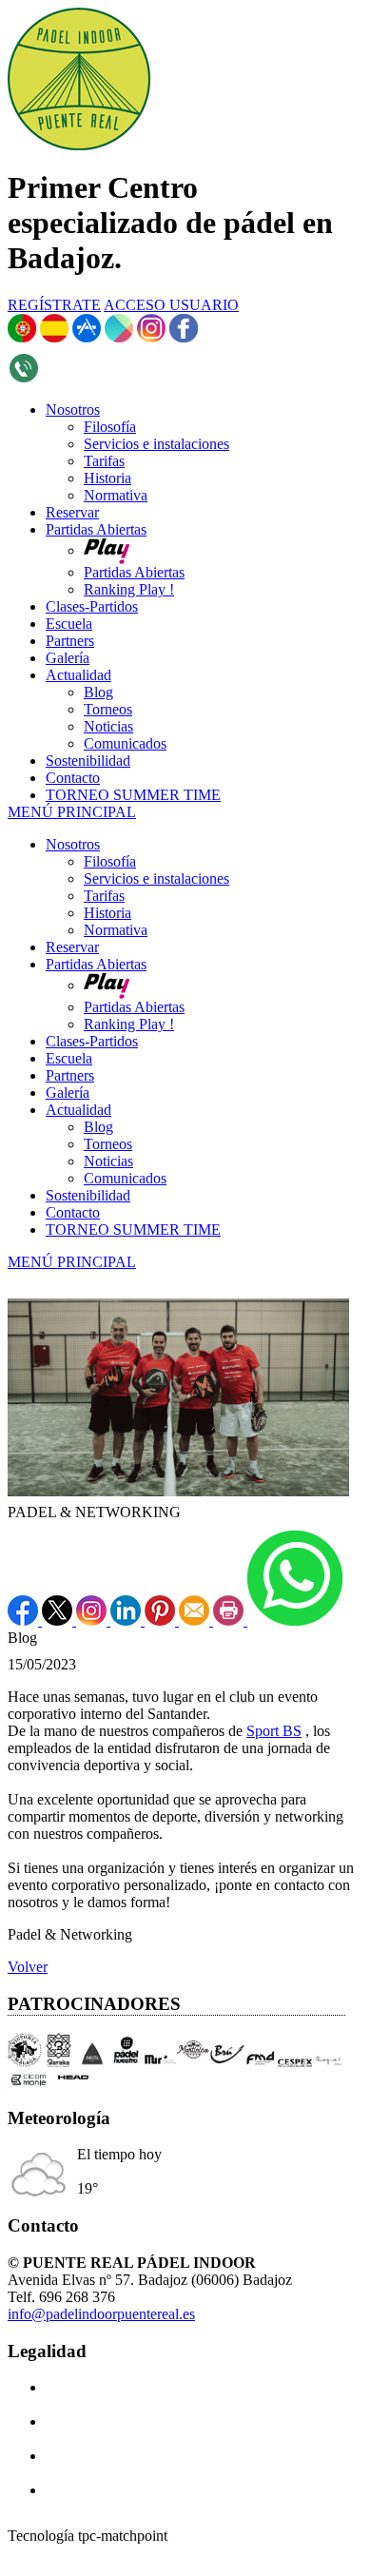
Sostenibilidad (88, 1195)
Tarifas (104, 896)
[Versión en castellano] (54, 337)
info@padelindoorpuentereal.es (101, 2314)
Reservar (72, 947)
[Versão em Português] (22, 337)
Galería (68, 1093)
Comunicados (125, 1178)
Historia (107, 913)
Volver (28, 1967)
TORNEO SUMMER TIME (133, 1229)
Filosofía (110, 861)
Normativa (116, 930)
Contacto (73, 1212)
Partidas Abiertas (96, 964)
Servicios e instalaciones (156, 878)
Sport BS (274, 1731)
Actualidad (78, 1110)
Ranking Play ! (129, 1024)
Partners (70, 1075)
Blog (98, 1127)
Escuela (69, 1058)
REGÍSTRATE (54, 305)
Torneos (108, 1144)
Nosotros (73, 844)
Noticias (108, 1161)
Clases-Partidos (92, 1041)
